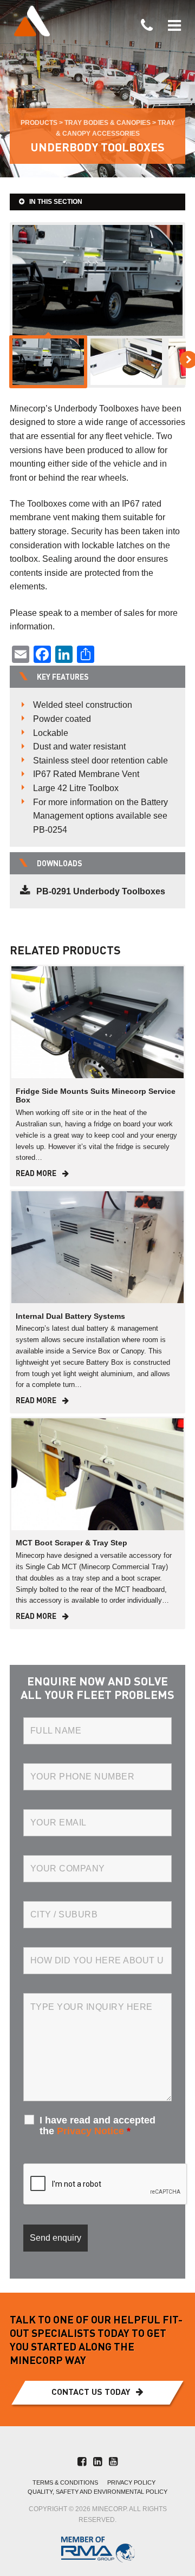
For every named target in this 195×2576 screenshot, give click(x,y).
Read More (36, 1174)
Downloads (60, 864)
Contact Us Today (91, 2393)
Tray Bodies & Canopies (108, 123)
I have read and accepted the (97, 2126)
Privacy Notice (90, 2131)
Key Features (63, 678)
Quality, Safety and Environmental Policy (97, 2492)
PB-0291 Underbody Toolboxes (101, 891)
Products (39, 123)
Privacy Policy (131, 2483)
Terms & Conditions (65, 2483)
